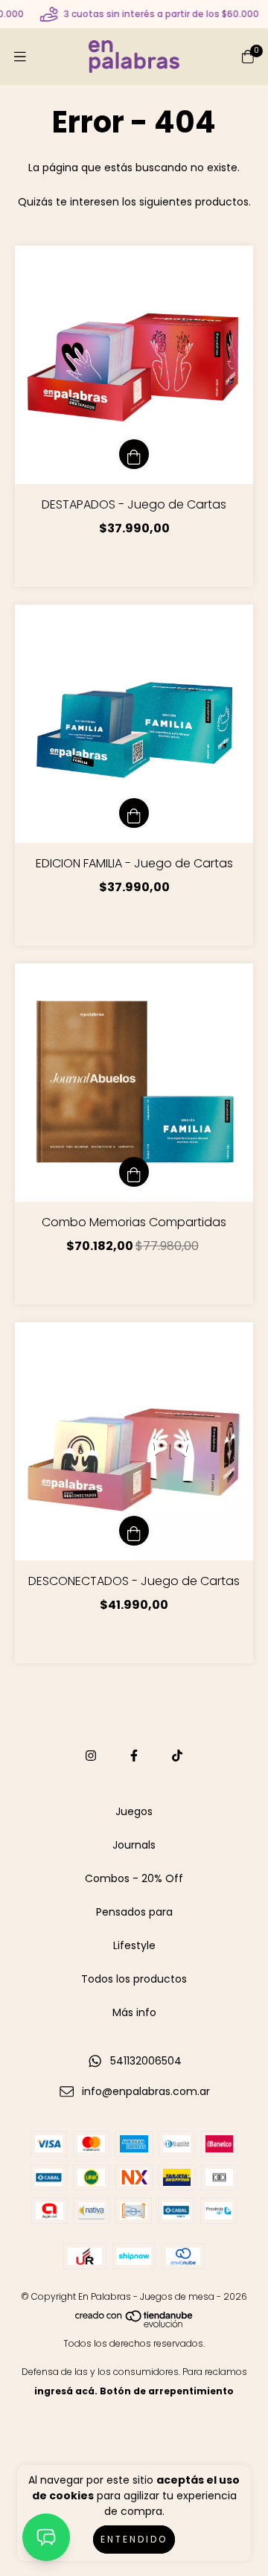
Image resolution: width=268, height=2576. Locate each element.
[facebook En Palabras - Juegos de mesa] (134, 1756)
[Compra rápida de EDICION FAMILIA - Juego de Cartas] (134, 813)
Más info (134, 2012)
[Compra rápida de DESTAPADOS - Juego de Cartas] (134, 454)
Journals (134, 1845)
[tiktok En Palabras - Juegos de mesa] (177, 1756)
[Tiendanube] (135, 2324)
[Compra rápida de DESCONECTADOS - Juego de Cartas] (134, 1531)
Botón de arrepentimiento (167, 2391)
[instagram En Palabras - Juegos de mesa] (91, 1756)
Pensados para (134, 1912)
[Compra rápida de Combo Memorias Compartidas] (134, 1172)
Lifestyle (134, 1945)
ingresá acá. (66, 2391)
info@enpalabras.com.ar (146, 2091)
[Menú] (20, 57)
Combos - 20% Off (134, 1878)
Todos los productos (134, 1979)
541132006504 (146, 2061)
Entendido (134, 2539)
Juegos (134, 1811)
